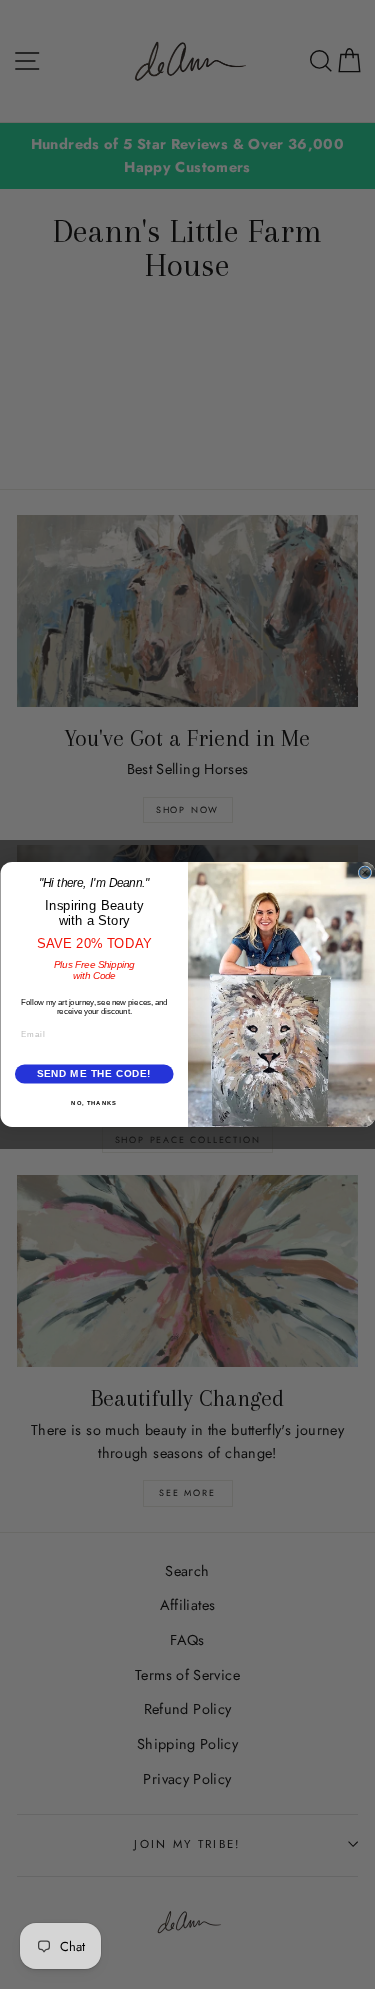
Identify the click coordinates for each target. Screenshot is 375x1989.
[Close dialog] (365, 873)
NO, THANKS (94, 1102)
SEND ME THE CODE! (93, 1074)
